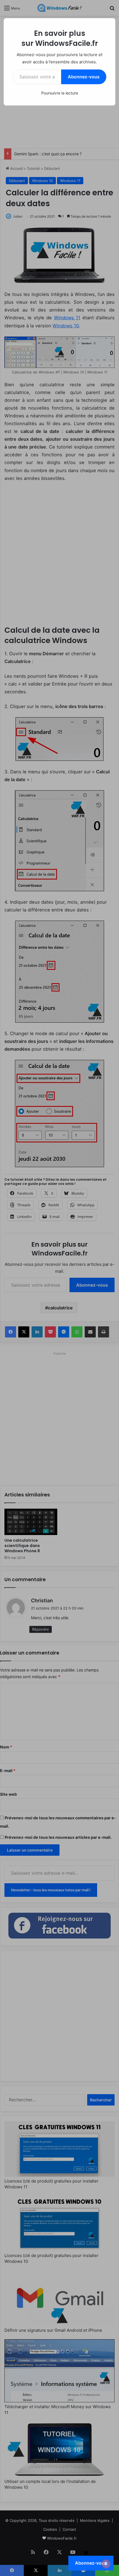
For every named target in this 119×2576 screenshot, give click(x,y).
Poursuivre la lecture (60, 93)
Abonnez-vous (84, 77)
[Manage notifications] (106, 2564)
